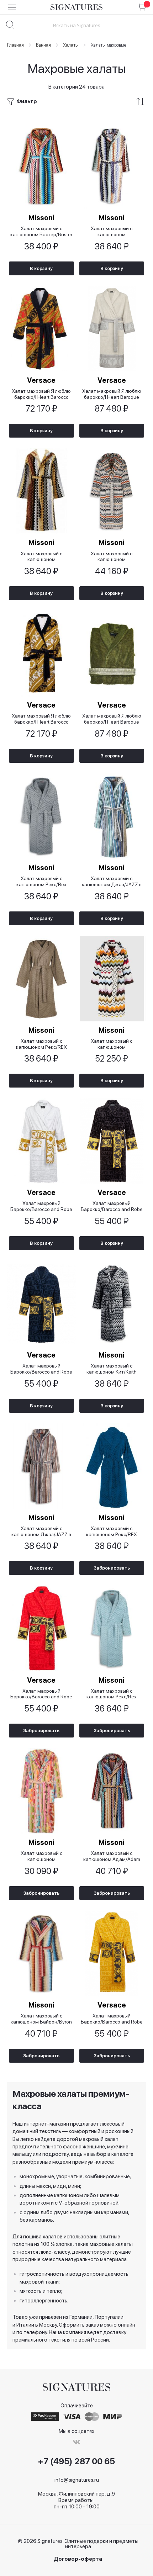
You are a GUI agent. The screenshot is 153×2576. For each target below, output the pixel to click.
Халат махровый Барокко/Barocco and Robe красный (41, 1694)
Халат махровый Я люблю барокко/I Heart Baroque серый (112, 394)
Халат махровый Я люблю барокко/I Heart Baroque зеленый (112, 719)
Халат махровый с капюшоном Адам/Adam (112, 1856)
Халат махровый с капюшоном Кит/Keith (112, 1369)
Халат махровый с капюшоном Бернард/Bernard (112, 557)
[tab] (76, 102)
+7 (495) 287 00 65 (76, 2461)
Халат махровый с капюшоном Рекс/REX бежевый (41, 1044)
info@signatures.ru (77, 2480)
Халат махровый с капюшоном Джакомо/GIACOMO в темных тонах (41, 557)
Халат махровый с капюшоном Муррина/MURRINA (112, 1044)
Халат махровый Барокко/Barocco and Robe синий (41, 1369)
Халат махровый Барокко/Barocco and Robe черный (112, 1206)
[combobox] (76, 25)
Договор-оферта (78, 2559)
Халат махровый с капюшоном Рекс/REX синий (112, 1531)
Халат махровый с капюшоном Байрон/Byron (41, 2019)
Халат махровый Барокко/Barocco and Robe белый (41, 1206)
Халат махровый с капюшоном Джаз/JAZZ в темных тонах (41, 1531)
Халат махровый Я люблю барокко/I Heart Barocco (41, 394)
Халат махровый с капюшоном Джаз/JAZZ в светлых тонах (112, 881)
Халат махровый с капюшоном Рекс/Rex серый (41, 881)
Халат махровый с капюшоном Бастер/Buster (41, 231)
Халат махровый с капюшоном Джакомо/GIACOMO (112, 231)
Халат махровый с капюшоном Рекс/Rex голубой (112, 1694)
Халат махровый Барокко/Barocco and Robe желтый (112, 2019)
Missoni (41, 218)
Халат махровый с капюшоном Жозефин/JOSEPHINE (41, 1856)
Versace (41, 380)
